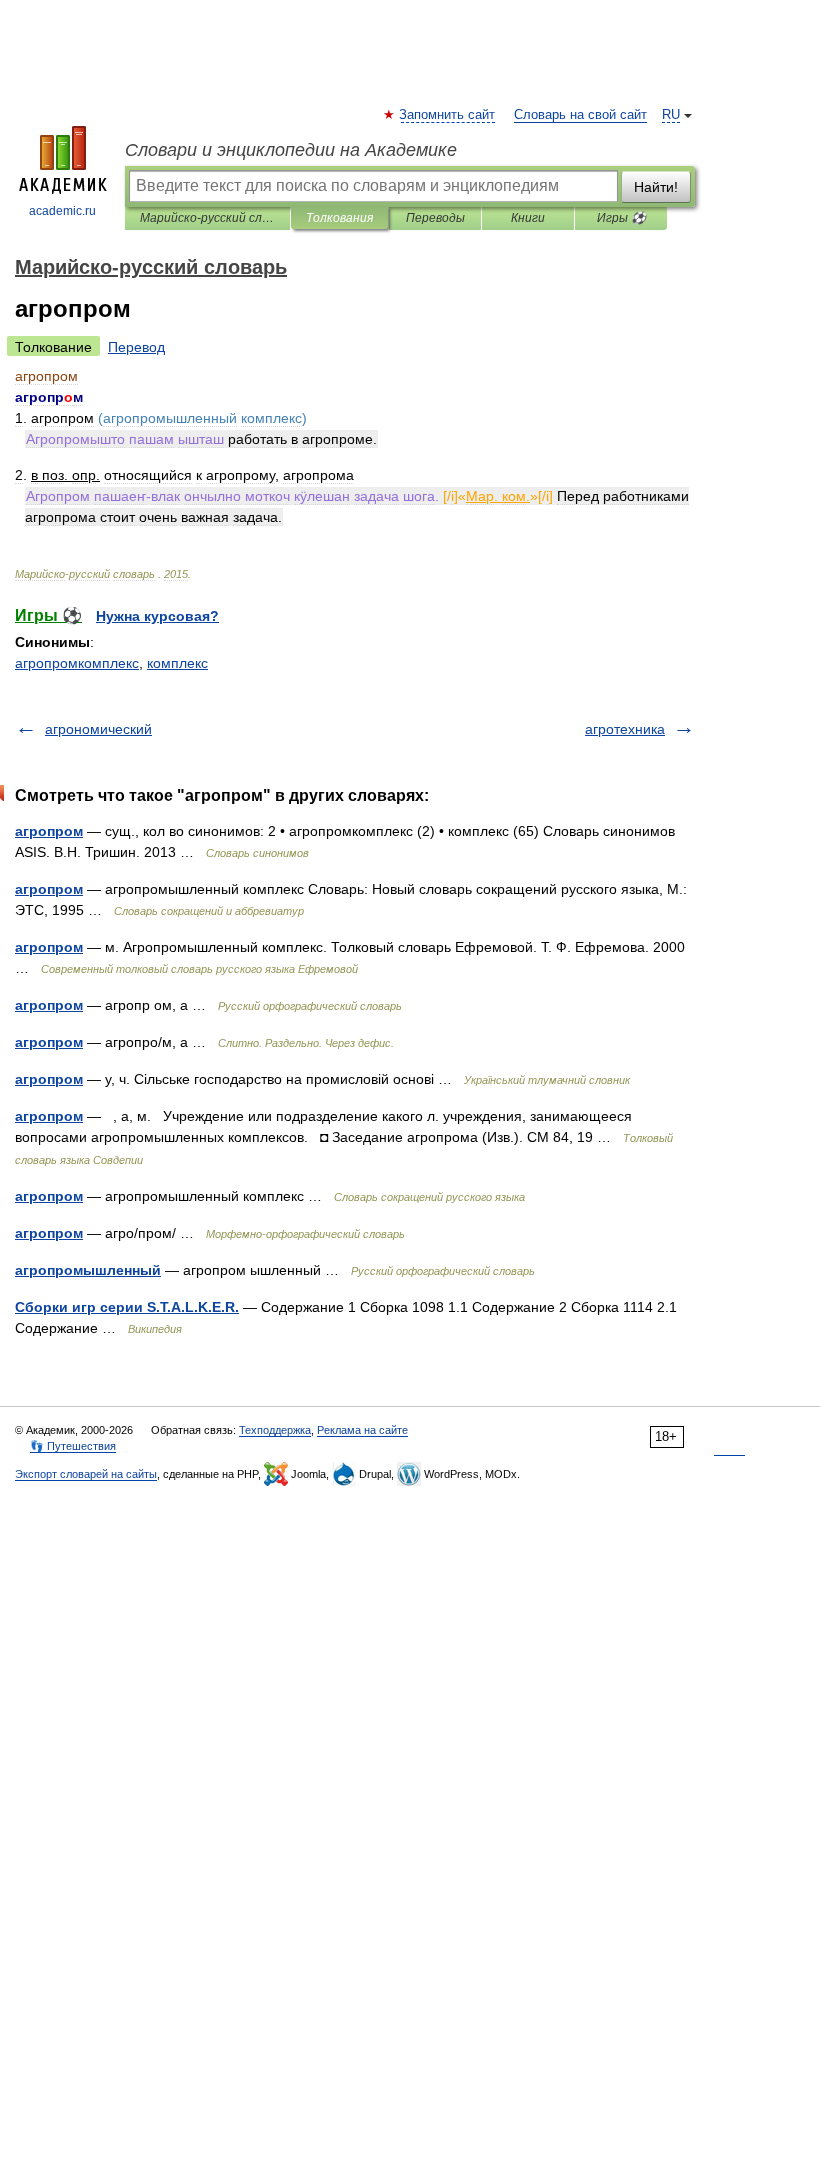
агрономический (98, 729)
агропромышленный (88, 1270)
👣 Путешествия (73, 1446)
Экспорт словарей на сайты (86, 1474)
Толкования (339, 218)
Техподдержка (275, 1430)
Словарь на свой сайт (580, 115)
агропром (49, 831)
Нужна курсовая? (157, 616)
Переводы (435, 218)
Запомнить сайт (448, 115)
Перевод (136, 347)
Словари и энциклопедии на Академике (291, 150)
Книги (528, 218)
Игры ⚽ (621, 218)
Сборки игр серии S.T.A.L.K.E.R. (127, 1307)
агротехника (625, 729)
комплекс (177, 663)
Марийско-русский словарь (207, 218)
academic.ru (62, 211)
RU (671, 115)
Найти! (656, 187)
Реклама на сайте (362, 1430)
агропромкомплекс (77, 663)
